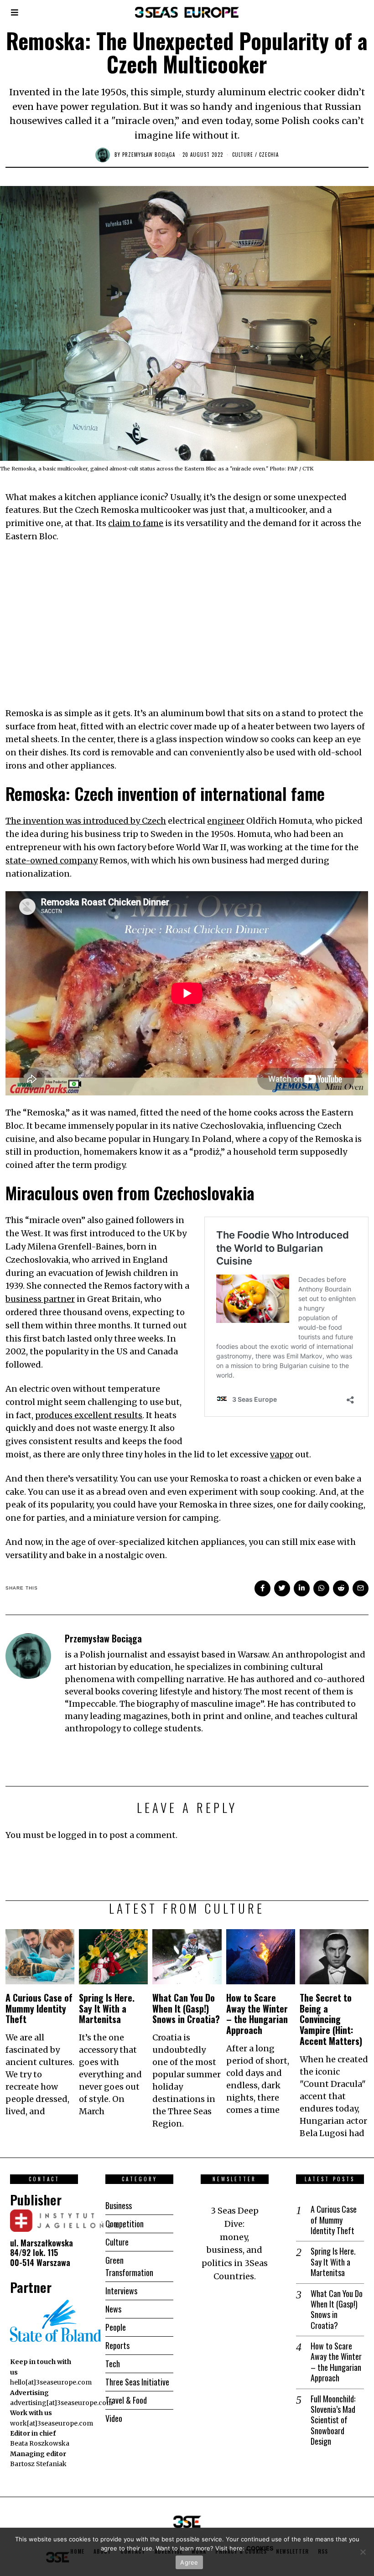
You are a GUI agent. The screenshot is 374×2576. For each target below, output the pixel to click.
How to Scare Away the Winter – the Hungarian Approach (257, 2014)
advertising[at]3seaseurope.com (61, 2403)
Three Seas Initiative (137, 2382)
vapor (282, 1454)
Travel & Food (126, 2400)
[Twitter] (282, 1588)
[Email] (361, 1588)
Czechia (269, 155)
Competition (125, 2224)
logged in (78, 1835)
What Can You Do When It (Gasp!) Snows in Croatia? (186, 2008)
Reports (117, 2345)
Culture (243, 155)
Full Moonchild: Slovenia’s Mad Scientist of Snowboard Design (333, 2420)
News (113, 2309)
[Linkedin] (302, 1588)
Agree (189, 2562)
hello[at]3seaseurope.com (51, 2382)
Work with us (31, 2413)
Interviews (121, 2291)
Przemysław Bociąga (149, 155)
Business (119, 2205)
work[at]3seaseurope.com (52, 2423)
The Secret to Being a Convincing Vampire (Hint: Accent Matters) (331, 2019)
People (116, 2327)
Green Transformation (129, 2266)
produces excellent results (89, 1415)
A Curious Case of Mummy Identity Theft (39, 2008)
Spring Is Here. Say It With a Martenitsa (107, 2008)
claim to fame (136, 523)
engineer (226, 821)
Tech (113, 2364)
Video (114, 2418)
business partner (40, 1299)
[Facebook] (262, 1588)
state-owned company (52, 860)
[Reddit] (341, 1588)
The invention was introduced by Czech (86, 821)
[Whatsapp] (321, 1588)
